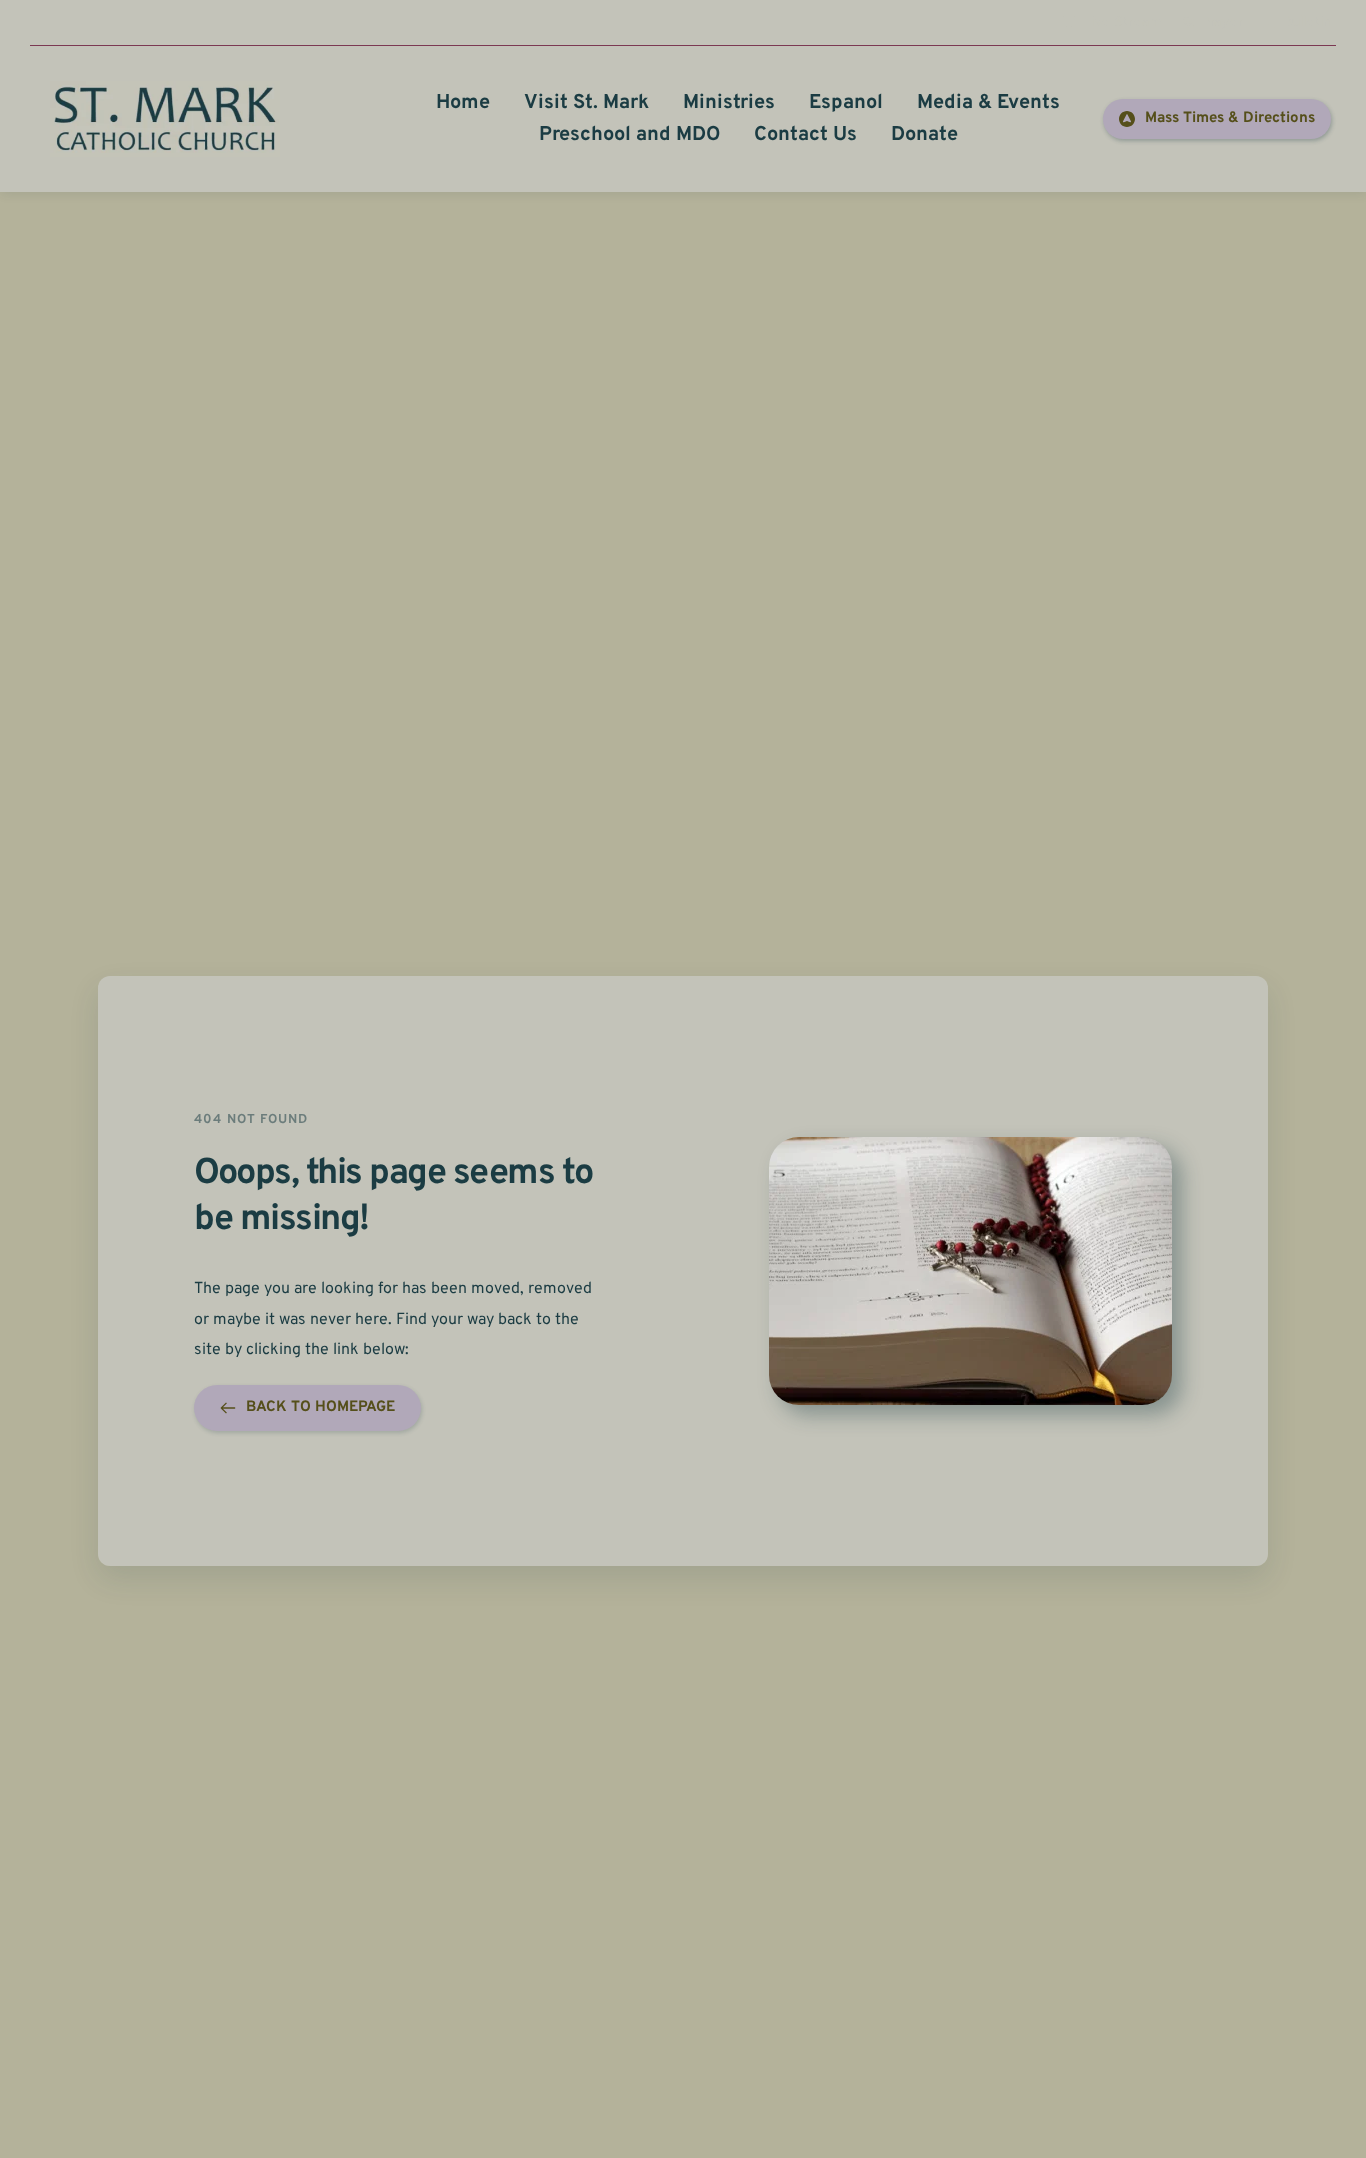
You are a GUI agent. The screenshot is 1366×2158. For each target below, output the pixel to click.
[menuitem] (463, 103)
